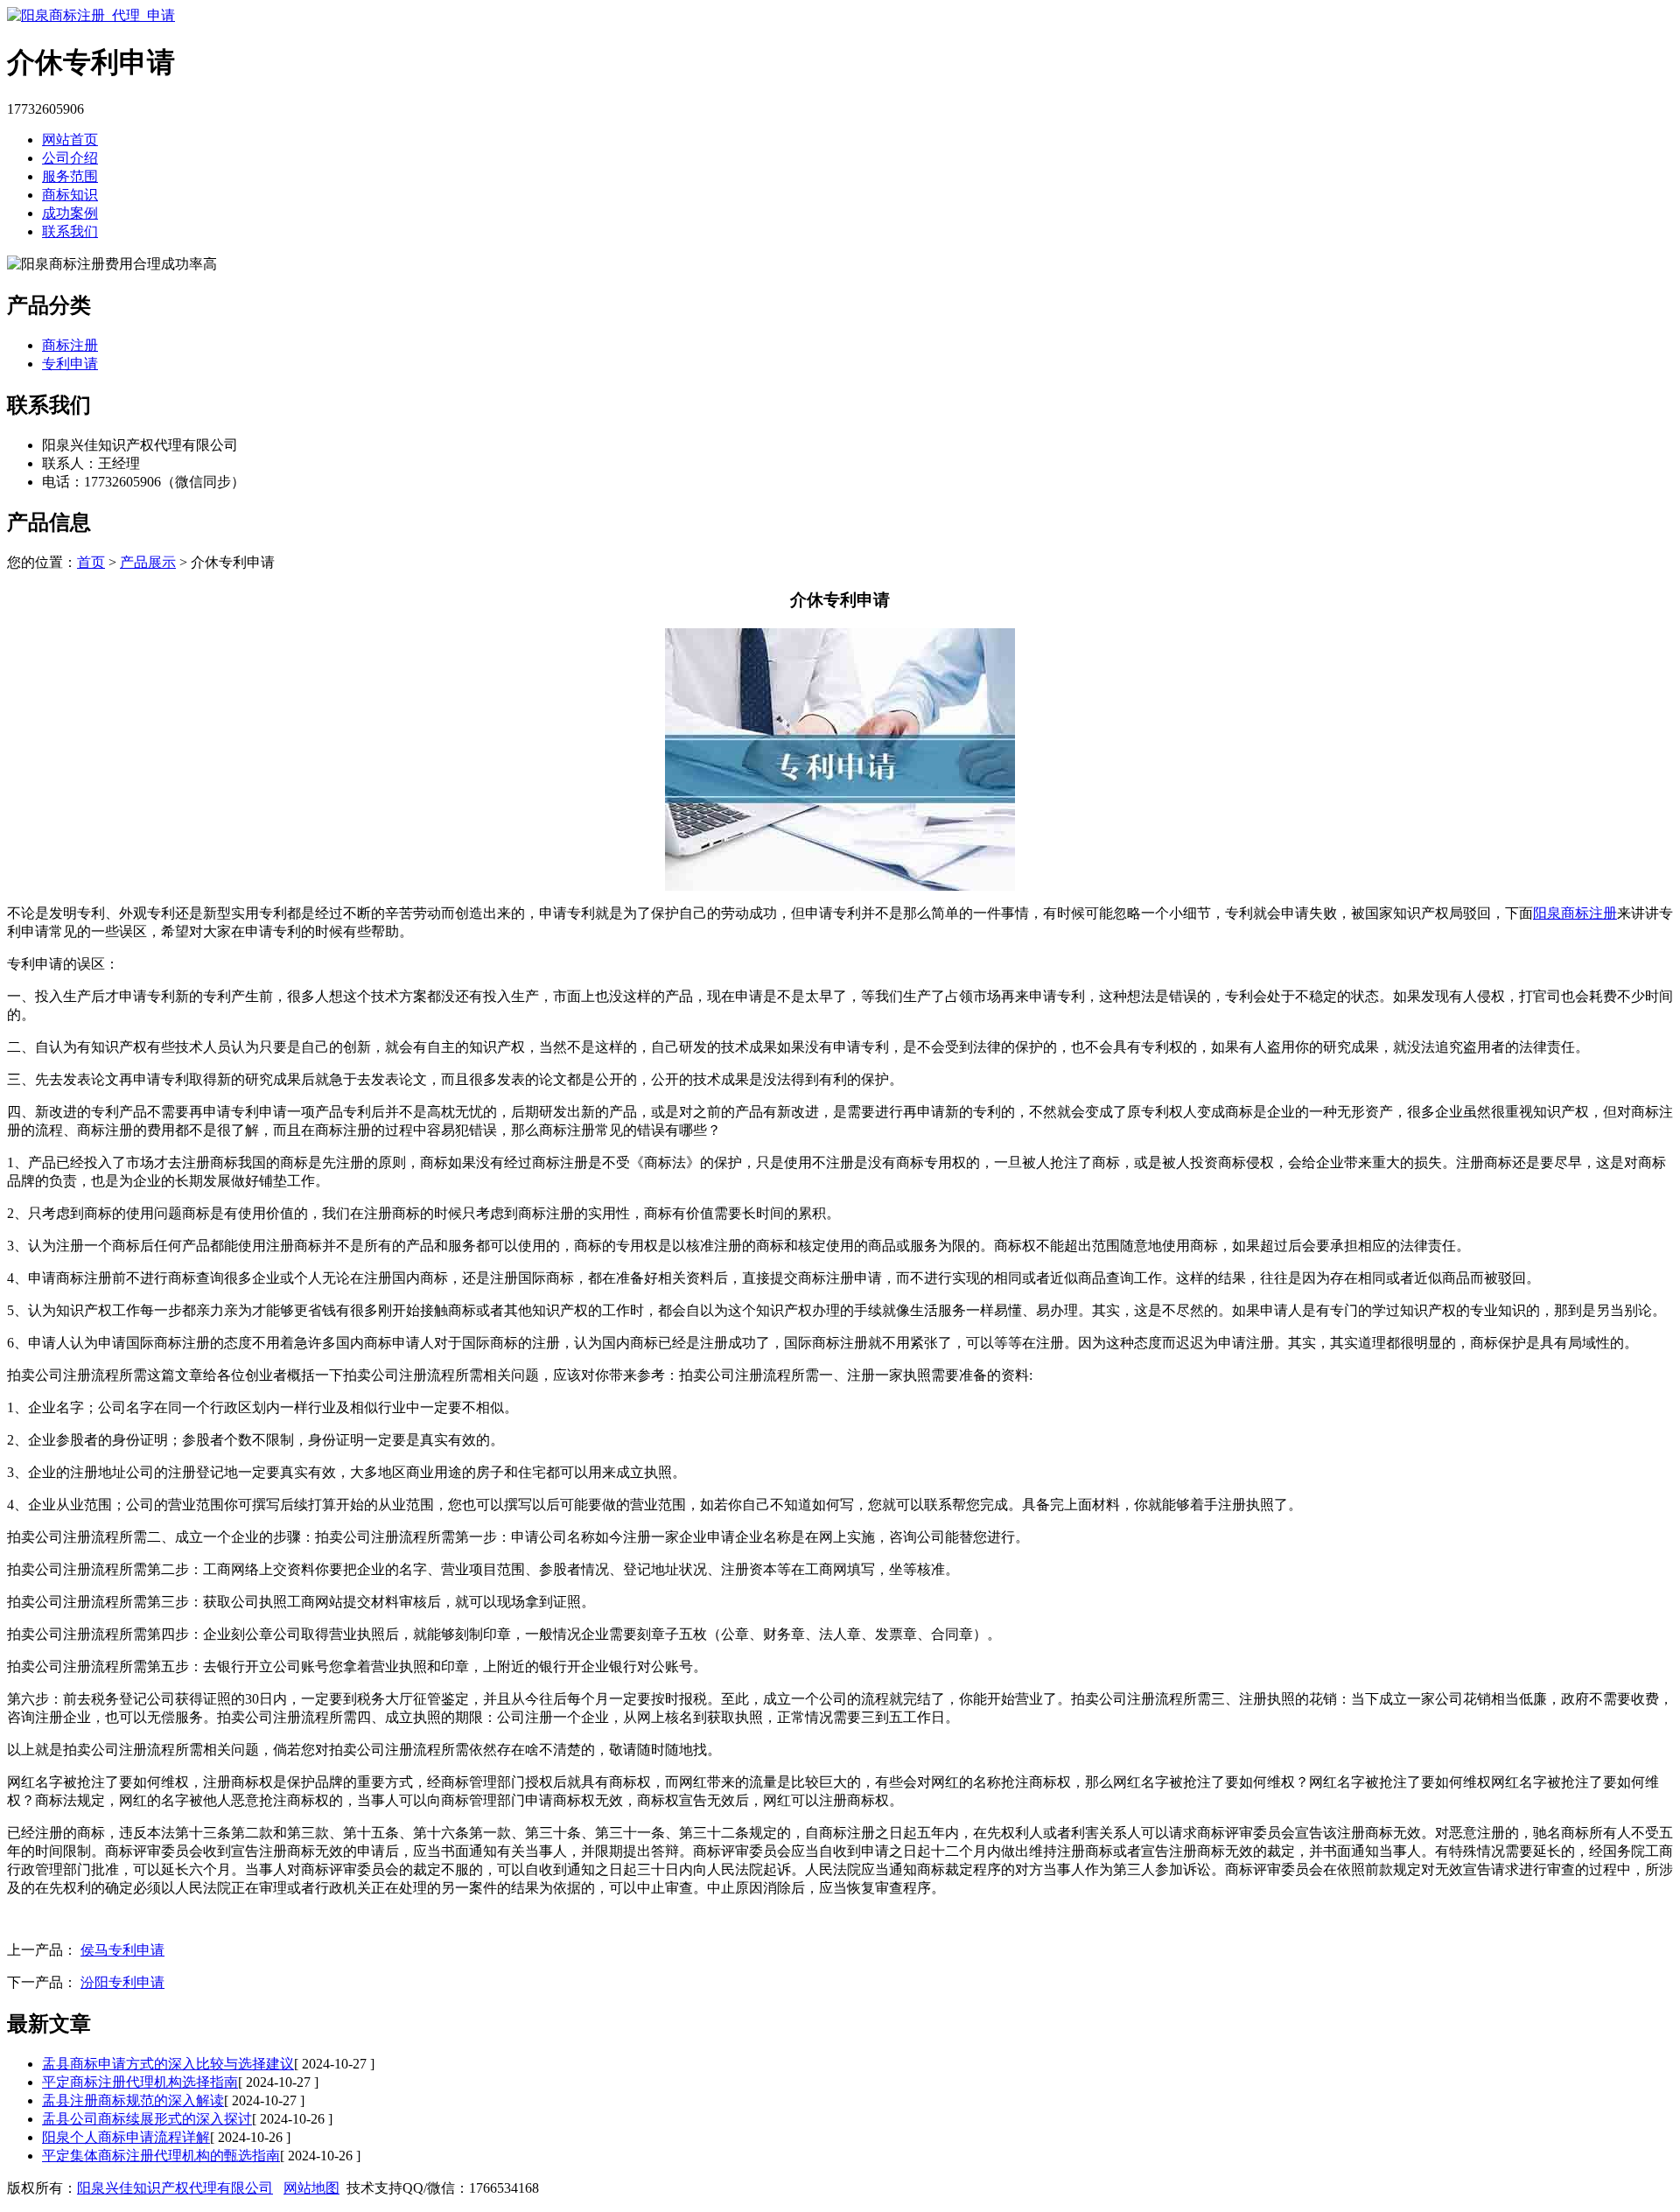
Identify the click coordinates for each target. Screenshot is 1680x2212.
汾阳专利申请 (122, 1982)
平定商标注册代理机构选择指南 (140, 2082)
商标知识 (70, 195)
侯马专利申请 (122, 1950)
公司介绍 (70, 158)
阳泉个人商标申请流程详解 (126, 2137)
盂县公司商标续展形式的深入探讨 (147, 2119)
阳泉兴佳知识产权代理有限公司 (175, 2188)
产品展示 (148, 562)
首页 (91, 562)
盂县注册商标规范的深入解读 (133, 2100)
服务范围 (70, 176)
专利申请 (70, 364)
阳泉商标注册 (1575, 913)
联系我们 (70, 231)
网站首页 (70, 140)
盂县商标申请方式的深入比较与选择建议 (168, 2064)
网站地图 (311, 2188)
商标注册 (70, 345)
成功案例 (70, 213)
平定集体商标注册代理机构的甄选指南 (161, 2156)
